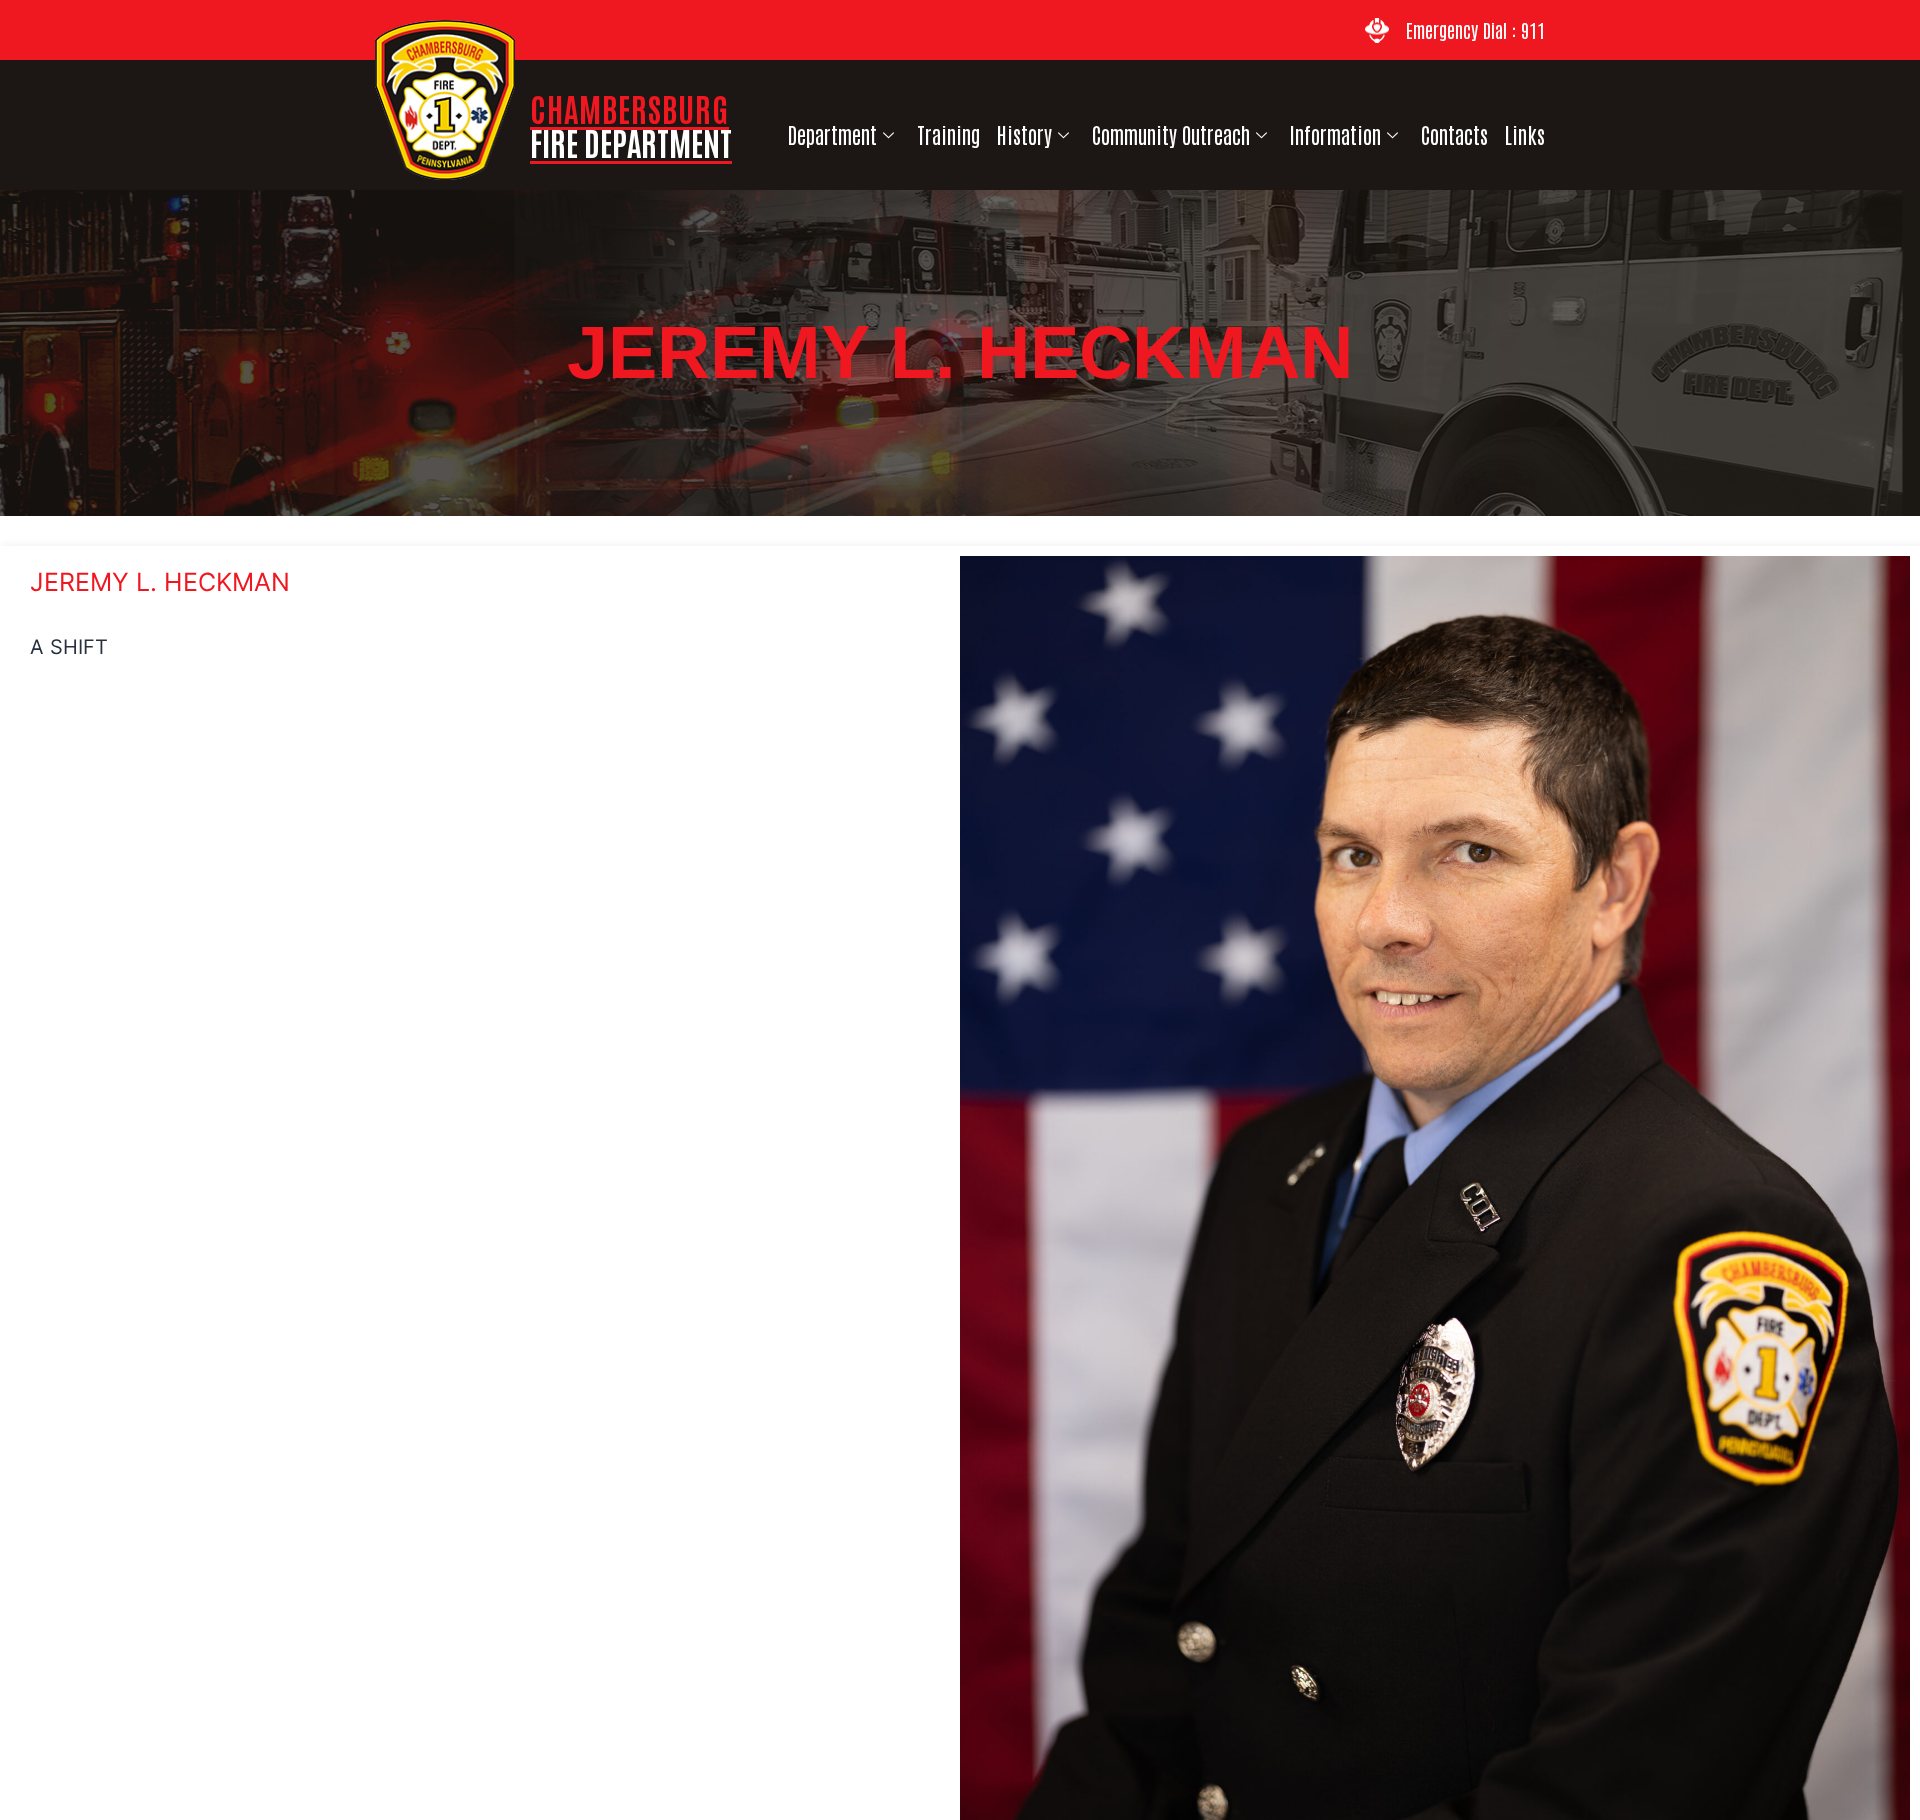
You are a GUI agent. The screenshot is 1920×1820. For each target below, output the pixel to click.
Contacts (1454, 134)
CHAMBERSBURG (631, 124)
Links (1525, 134)
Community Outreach (1171, 134)
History (1024, 134)
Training (948, 134)
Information (1335, 134)
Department (832, 134)
